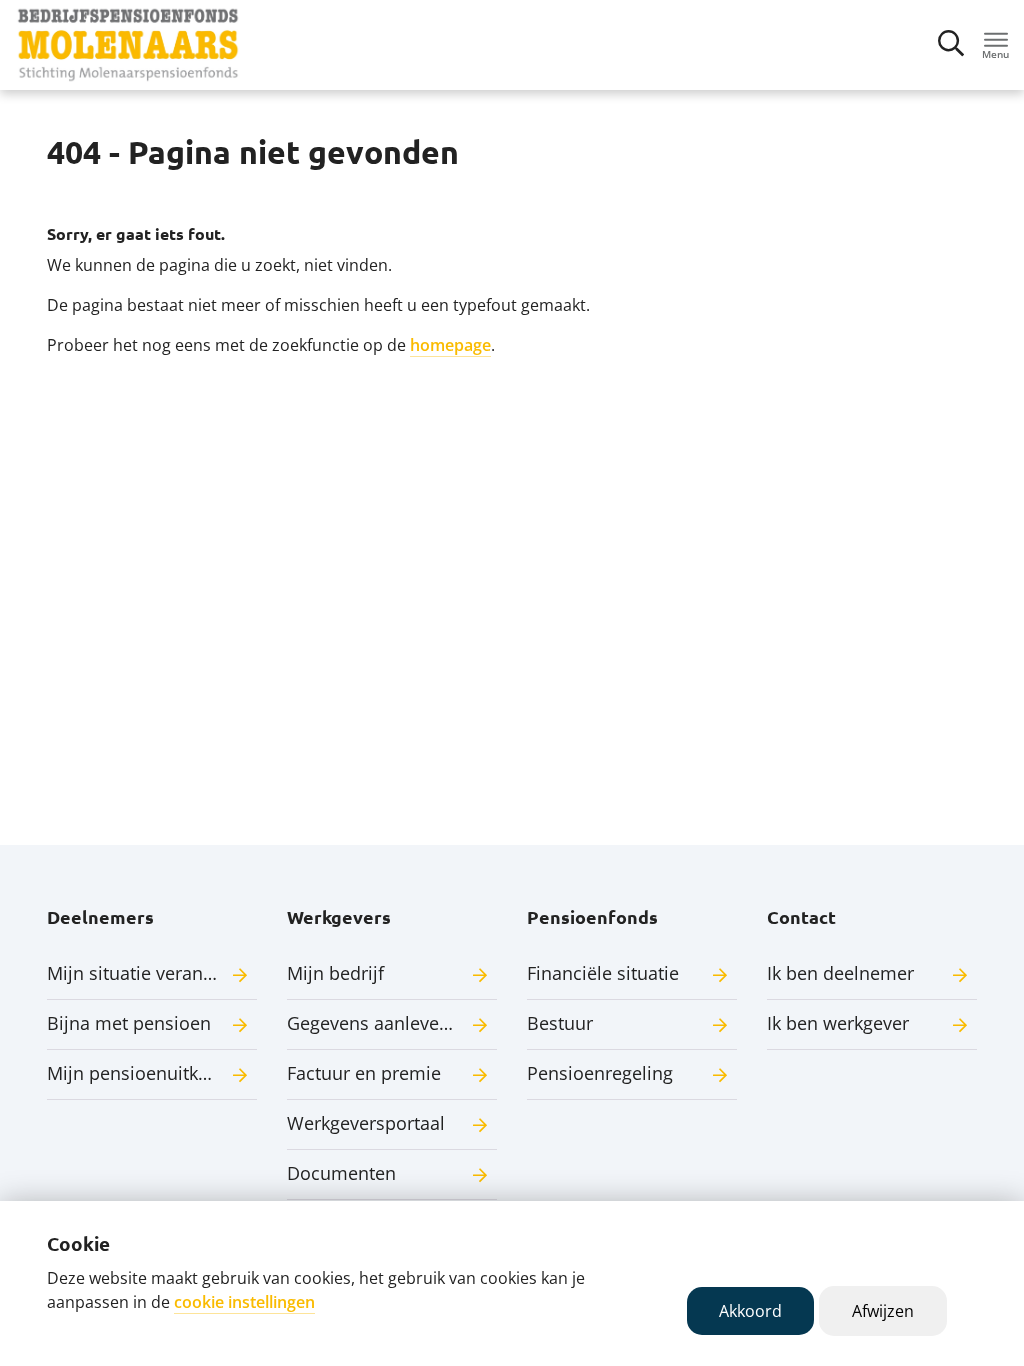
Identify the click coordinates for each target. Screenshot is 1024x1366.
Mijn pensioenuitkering (144, 1073)
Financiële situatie (603, 973)
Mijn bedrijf (335, 973)
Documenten (341, 1173)
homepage (450, 345)
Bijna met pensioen (129, 1023)
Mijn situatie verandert (142, 973)
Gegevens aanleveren (377, 1023)
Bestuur (560, 1023)
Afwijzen (883, 1311)
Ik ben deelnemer (840, 973)
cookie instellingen (244, 1302)
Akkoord (750, 1311)
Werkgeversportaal (366, 1123)
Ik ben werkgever (838, 1023)
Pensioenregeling (600, 1073)
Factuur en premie (364, 1073)
